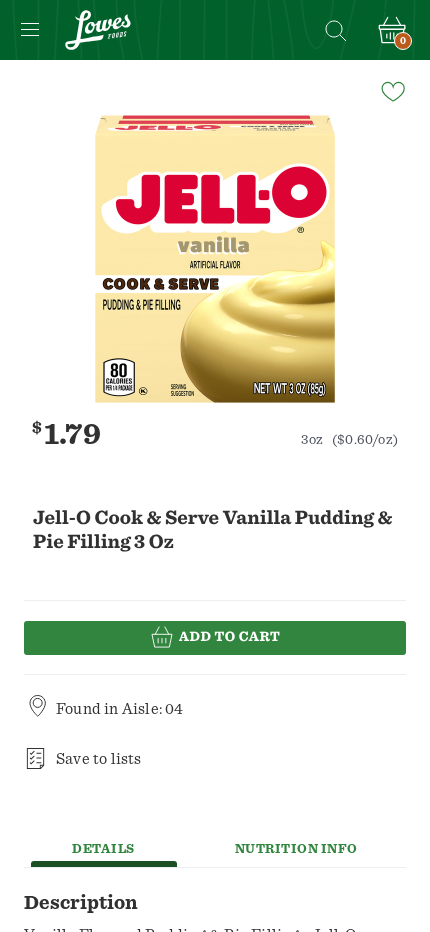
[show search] (335, 30)
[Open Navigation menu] (30, 30)
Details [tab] (103, 849)
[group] (215, 259)
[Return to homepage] (98, 30)
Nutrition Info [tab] (296, 849)
